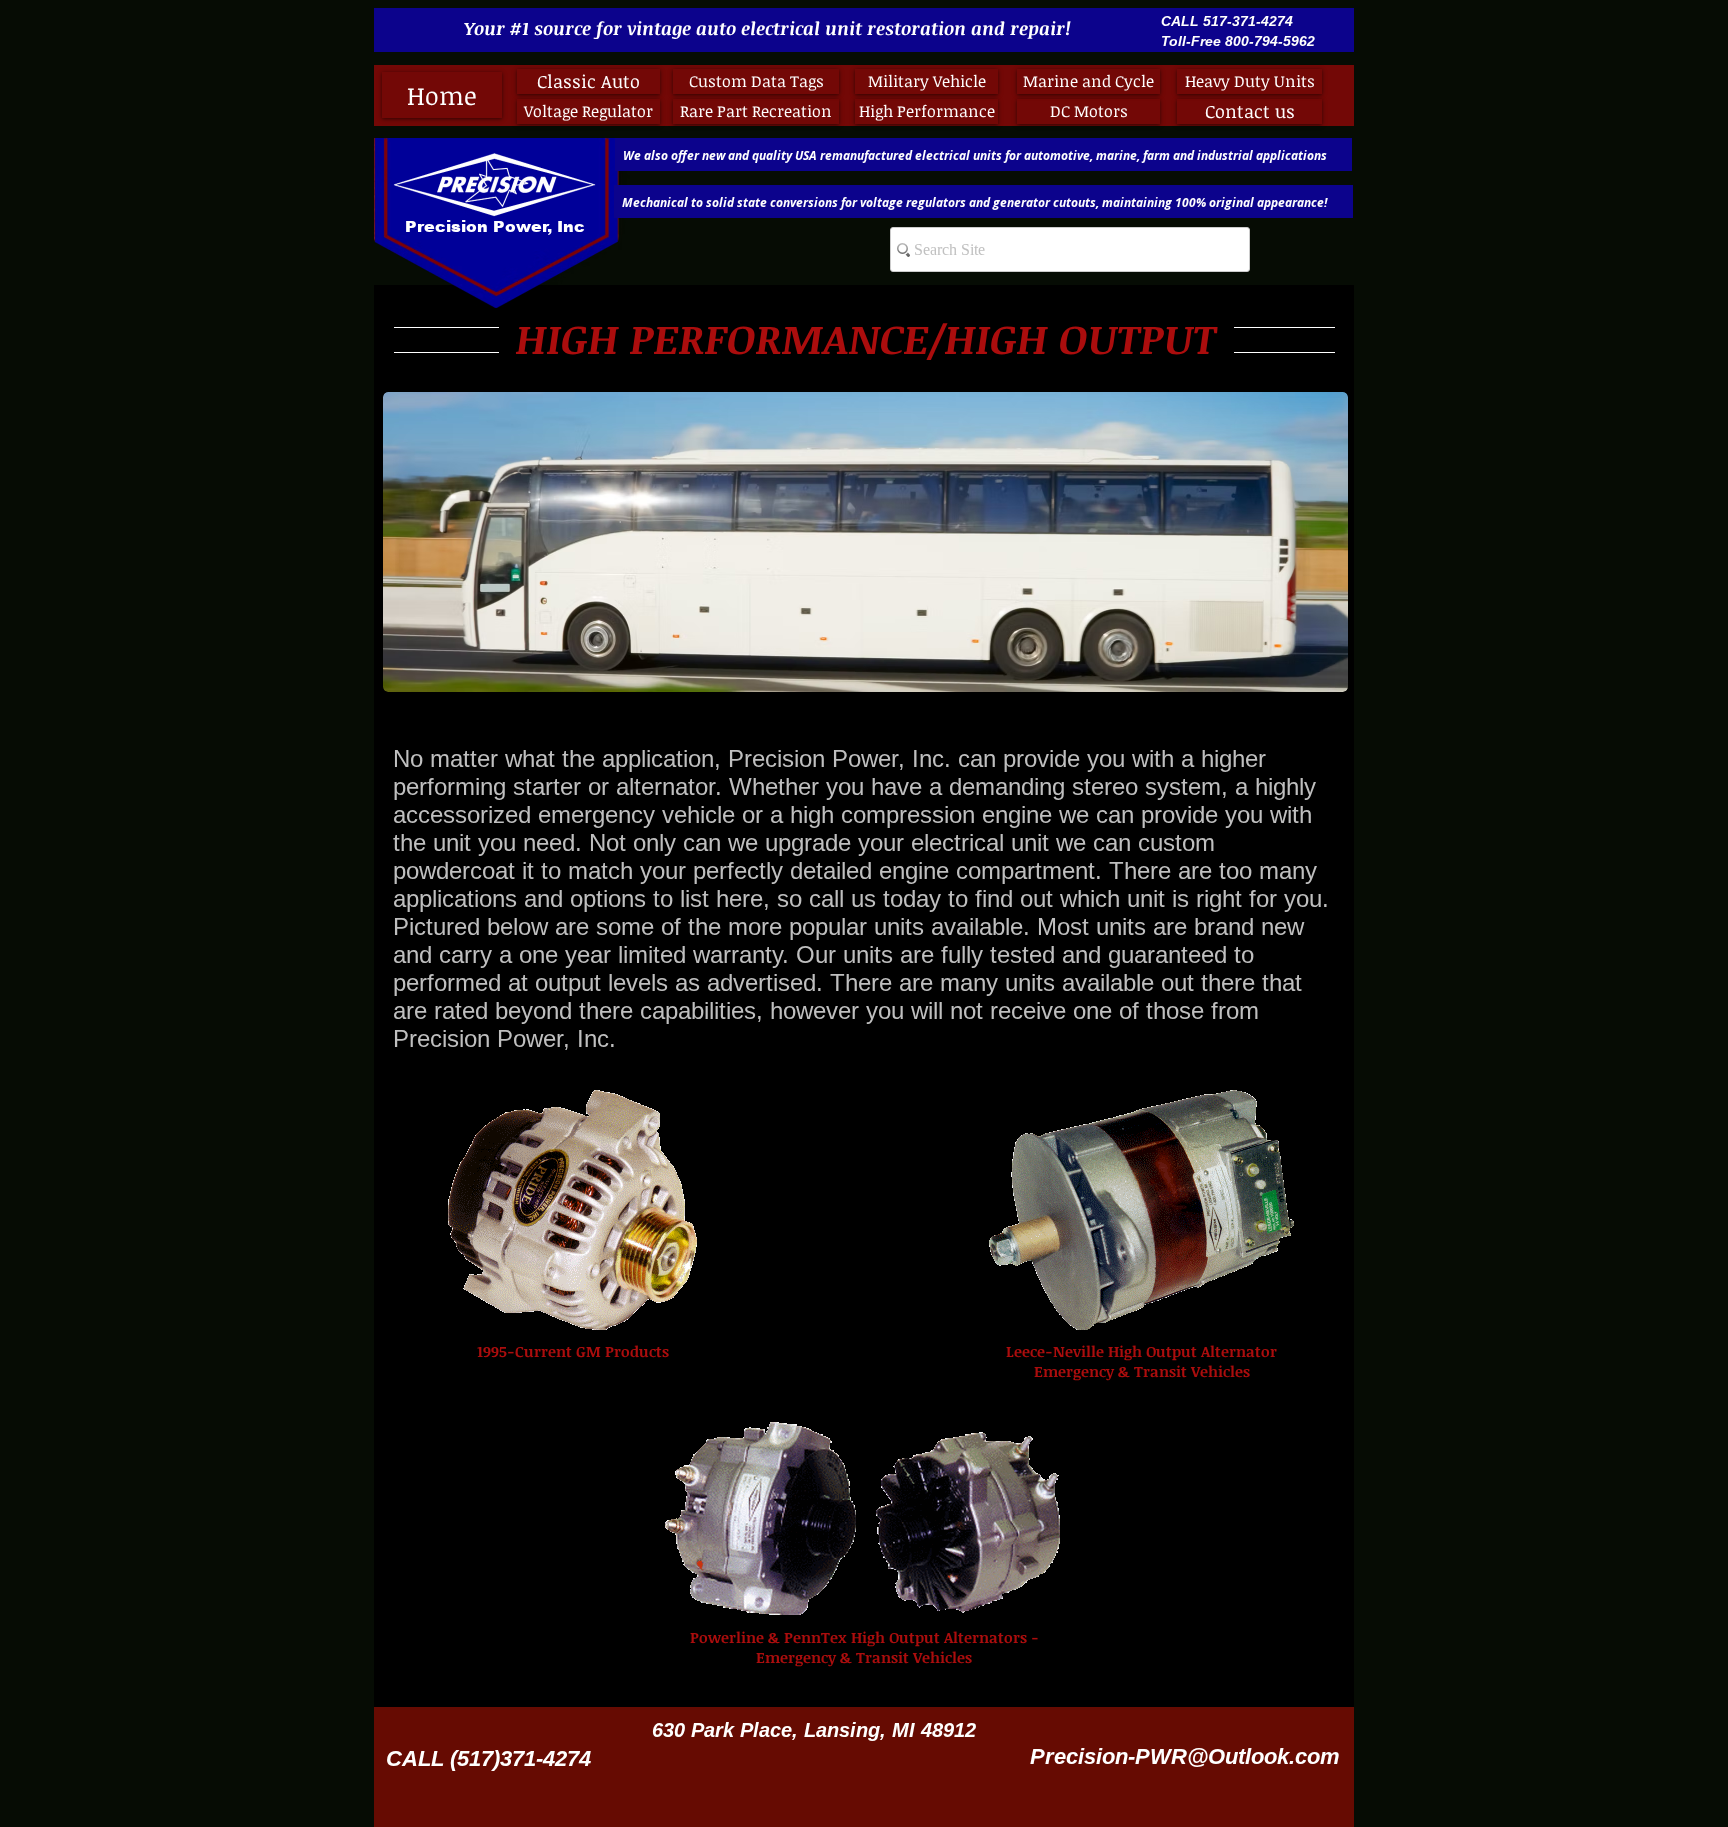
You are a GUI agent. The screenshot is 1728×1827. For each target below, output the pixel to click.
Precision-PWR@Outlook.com (1185, 1756)
